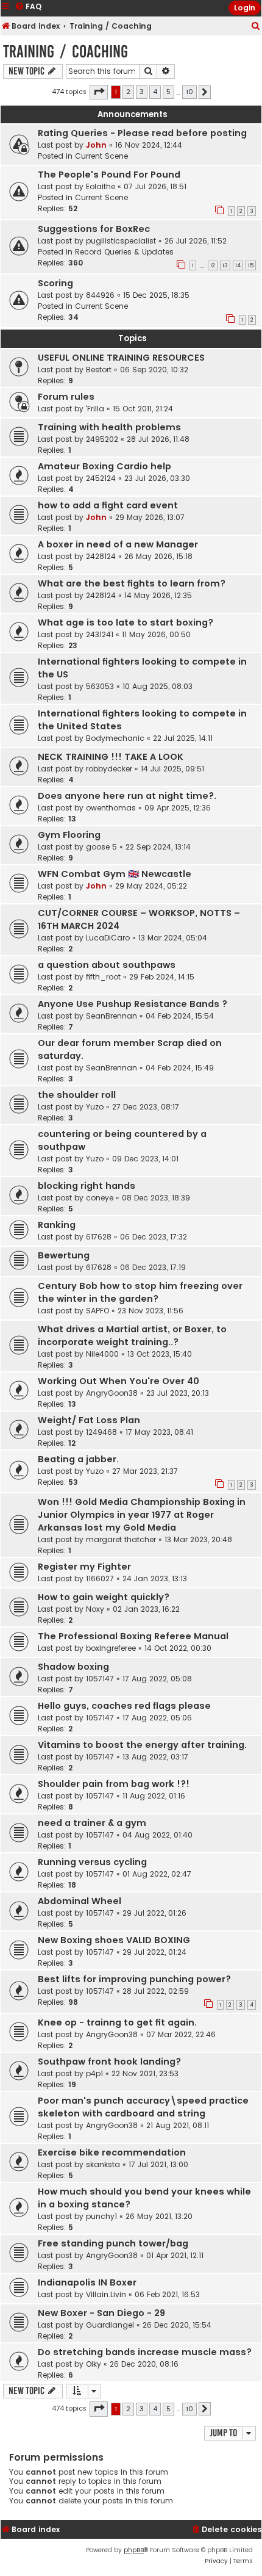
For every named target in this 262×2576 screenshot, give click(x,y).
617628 (99, 1237)
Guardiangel (110, 2325)
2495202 (102, 439)
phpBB (134, 2550)
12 (213, 265)
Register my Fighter (84, 1567)
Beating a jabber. (78, 1459)
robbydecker (109, 769)
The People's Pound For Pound (109, 175)
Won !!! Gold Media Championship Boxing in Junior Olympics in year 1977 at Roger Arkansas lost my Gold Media (142, 1515)
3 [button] (142, 92)
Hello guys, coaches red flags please (124, 1706)
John (96, 145)
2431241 (100, 634)
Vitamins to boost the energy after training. (142, 1745)
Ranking (57, 1225)
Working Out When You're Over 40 (119, 1381)
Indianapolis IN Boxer (87, 2282)
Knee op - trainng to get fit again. (117, 2022)
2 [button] (128, 92)
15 (251, 265)
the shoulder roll (77, 1095)
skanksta (103, 2164)
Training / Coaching (65, 52)
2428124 (101, 556)
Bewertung (64, 1255)
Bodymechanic (115, 738)
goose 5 (101, 847)
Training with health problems (109, 427)
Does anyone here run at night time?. (127, 796)
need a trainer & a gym (92, 1823)
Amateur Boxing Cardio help (104, 466)
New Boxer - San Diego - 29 (101, 2313)
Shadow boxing (73, 1667)
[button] (99, 92)
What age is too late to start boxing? (126, 622)
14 (238, 265)
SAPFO (97, 1311)
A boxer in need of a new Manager (118, 544)
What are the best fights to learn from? (132, 583)
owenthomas (111, 808)
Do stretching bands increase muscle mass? (145, 2352)
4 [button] (155, 92)
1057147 (100, 1679)
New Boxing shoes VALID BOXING (114, 1940)
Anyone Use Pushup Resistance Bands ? (133, 1004)
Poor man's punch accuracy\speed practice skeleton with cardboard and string (143, 2107)
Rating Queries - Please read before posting (142, 133)
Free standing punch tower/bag (113, 2243)
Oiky (94, 2364)
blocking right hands (87, 1186)
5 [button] (168, 92)
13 (225, 265)
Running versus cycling (92, 1862)
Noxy (95, 1609)
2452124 (101, 478)
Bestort (99, 370)
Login (245, 8)
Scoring (55, 283)
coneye (100, 1198)
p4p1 (94, 2073)
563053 (100, 686)
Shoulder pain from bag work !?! (114, 1784)
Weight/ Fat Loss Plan (89, 1420)
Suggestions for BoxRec (94, 229)
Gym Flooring (69, 835)
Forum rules (66, 397)
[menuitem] (256, 27)
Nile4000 (102, 1354)
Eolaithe (101, 186)
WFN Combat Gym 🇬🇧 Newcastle (115, 874)
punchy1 (101, 2216)
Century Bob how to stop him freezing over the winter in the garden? (140, 1292)
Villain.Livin (106, 2294)
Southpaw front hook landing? (109, 2062)
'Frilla (95, 409)
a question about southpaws (107, 965)
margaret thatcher (121, 1539)
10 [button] (189, 92)
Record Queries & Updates (124, 252)
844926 (100, 295)
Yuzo (95, 1107)
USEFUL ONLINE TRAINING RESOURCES (121, 358)
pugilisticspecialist (121, 241)
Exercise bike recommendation (112, 2152)
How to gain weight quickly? (104, 1597)
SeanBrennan (112, 1016)
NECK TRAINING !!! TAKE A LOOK (111, 757)
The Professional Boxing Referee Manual (133, 1636)
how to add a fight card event (108, 505)
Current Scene (101, 156)
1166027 (100, 1578)
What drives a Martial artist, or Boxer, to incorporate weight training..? (132, 1336)
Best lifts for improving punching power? (134, 1979)
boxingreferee (111, 1648)
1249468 (101, 1432)
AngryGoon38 (112, 1393)
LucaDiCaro (108, 938)
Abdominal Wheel (80, 1901)
